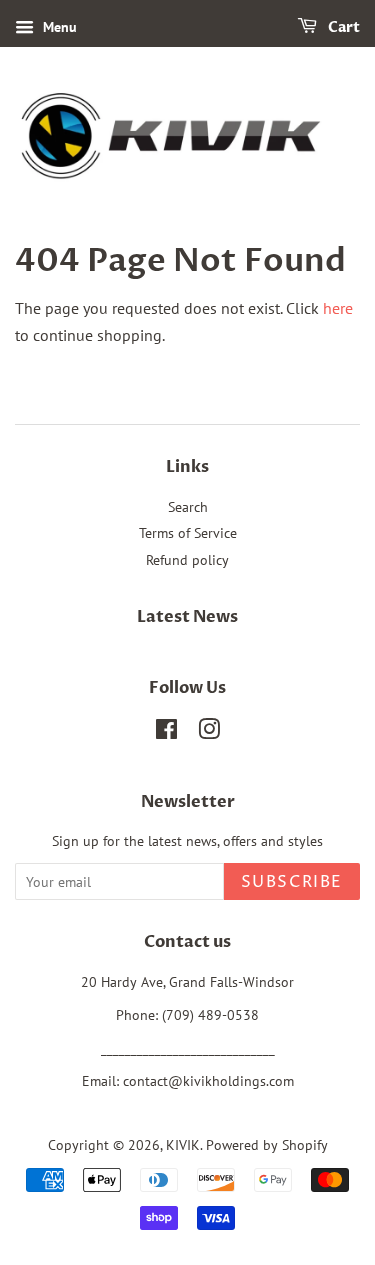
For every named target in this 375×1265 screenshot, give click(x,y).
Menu (58, 27)
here (338, 308)
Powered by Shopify (267, 1145)
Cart (342, 27)
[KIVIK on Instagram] (209, 733)
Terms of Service (188, 533)
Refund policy (187, 560)
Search (188, 507)
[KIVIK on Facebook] (166, 733)
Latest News (187, 617)
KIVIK (183, 1145)
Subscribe (292, 882)
